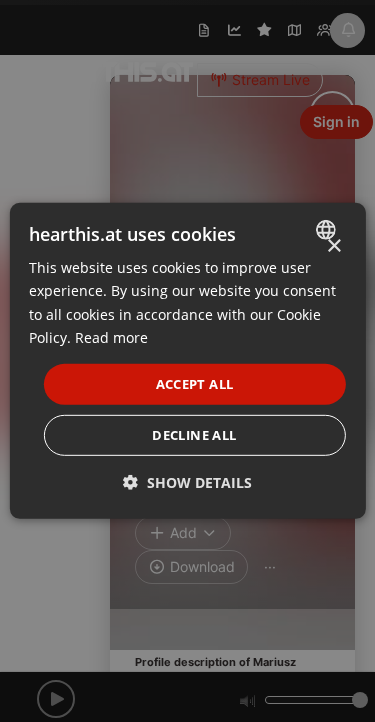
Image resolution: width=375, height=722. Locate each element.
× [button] (333, 246)
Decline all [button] (194, 435)
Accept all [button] (195, 384)
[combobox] (328, 230)
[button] (187, 482)
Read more (111, 336)
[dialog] (187, 361)
